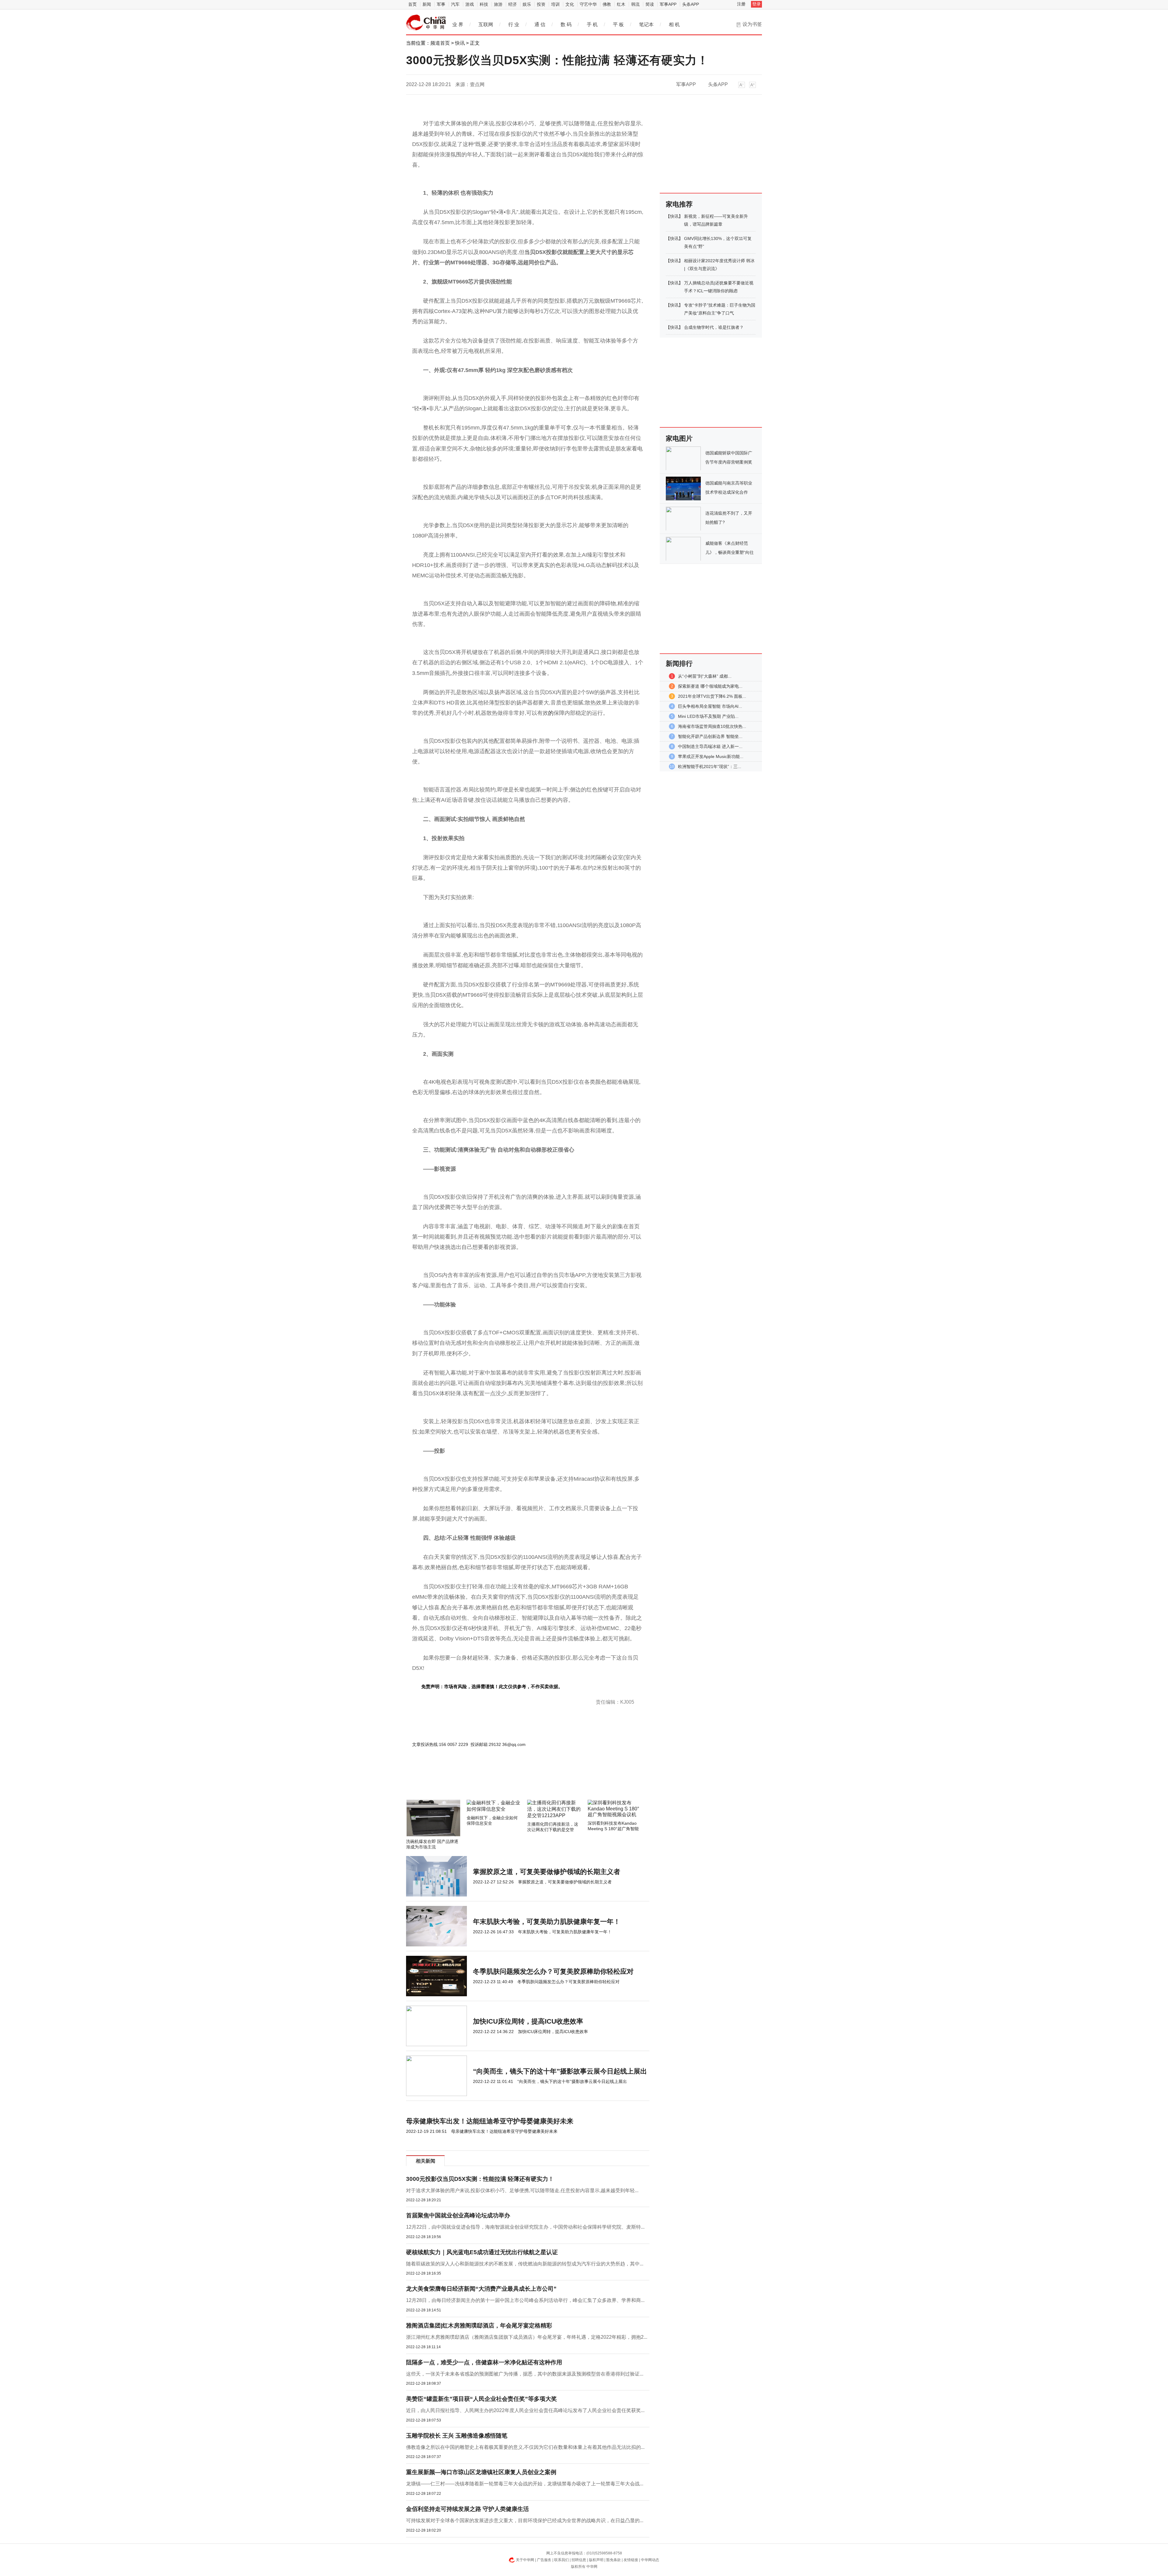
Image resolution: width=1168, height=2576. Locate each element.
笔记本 (646, 24)
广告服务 (544, 2560)
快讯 (460, 43)
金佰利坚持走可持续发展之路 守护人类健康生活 (468, 2509)
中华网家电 (426, 23)
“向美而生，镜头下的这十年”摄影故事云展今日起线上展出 (560, 2071)
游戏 (470, 4)
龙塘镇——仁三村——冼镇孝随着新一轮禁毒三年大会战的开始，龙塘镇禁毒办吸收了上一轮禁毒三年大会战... (525, 2484)
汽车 (455, 4)
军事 (441, 4)
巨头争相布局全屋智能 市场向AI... (710, 706)
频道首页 (440, 43)
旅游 (498, 4)
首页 (412, 4)
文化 (570, 4)
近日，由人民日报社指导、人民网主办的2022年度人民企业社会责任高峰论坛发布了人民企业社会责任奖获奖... (525, 2410)
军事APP (668, 4)
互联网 (486, 24)
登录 (756, 4)
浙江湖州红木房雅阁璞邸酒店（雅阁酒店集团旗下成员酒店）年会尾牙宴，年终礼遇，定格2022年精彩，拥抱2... (527, 2337)
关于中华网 (525, 2560)
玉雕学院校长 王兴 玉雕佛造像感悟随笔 (457, 2436)
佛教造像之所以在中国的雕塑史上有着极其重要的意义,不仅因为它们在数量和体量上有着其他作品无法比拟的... (525, 2447)
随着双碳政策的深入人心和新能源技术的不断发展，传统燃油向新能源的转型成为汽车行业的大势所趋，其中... (525, 2264)
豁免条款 (614, 2560)
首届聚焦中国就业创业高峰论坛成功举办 (458, 2215)
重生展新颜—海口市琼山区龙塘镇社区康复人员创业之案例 (481, 2472)
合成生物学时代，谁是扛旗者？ (714, 327)
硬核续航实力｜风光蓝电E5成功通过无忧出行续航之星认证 (482, 2252)
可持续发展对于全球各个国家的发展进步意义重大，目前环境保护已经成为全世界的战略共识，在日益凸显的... (525, 2520)
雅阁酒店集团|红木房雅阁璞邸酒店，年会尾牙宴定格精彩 (479, 2326)
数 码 (566, 24)
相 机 (674, 24)
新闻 (427, 4)
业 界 (458, 24)
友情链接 (631, 2560)
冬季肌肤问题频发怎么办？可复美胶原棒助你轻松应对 (553, 1971)
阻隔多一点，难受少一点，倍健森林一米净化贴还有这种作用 (484, 2362)
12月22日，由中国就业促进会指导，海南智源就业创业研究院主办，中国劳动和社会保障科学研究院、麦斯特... (525, 2227)
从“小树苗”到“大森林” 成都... (705, 676)
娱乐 (527, 4)
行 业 (514, 24)
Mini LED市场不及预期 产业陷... (708, 716)
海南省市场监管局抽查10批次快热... (712, 726)
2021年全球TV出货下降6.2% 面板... (712, 696)
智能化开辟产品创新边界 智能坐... (710, 736)
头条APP (691, 4)
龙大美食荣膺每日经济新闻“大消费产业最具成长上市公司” (481, 2289)
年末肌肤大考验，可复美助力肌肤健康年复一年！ (547, 1922)
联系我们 (561, 2560)
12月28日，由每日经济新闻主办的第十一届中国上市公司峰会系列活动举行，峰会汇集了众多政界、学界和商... (525, 2300)
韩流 (635, 4)
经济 (513, 4)
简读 (650, 4)
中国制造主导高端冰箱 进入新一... (710, 746)
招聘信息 (579, 2560)
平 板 (618, 24)
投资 (541, 4)
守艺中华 (588, 4)
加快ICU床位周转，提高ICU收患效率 (528, 2021)
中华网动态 (650, 2560)
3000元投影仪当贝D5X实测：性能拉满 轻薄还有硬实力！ (480, 2179)
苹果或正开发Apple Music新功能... (711, 756)
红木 (621, 4)
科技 (484, 4)
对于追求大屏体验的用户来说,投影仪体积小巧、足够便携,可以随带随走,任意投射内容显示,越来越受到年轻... (522, 2190)
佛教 (607, 4)
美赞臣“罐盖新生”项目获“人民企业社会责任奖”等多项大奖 (481, 2399)
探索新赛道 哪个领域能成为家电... (710, 686)
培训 (555, 4)
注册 (741, 4)
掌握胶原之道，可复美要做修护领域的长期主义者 (547, 1872)
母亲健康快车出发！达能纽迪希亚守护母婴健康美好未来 (490, 2121)
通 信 (540, 24)
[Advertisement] (509, 1783)
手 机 (592, 24)
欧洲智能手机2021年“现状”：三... (710, 767)
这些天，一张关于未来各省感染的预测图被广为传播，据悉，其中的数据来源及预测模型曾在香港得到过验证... (525, 2374)
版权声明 (596, 2560)
